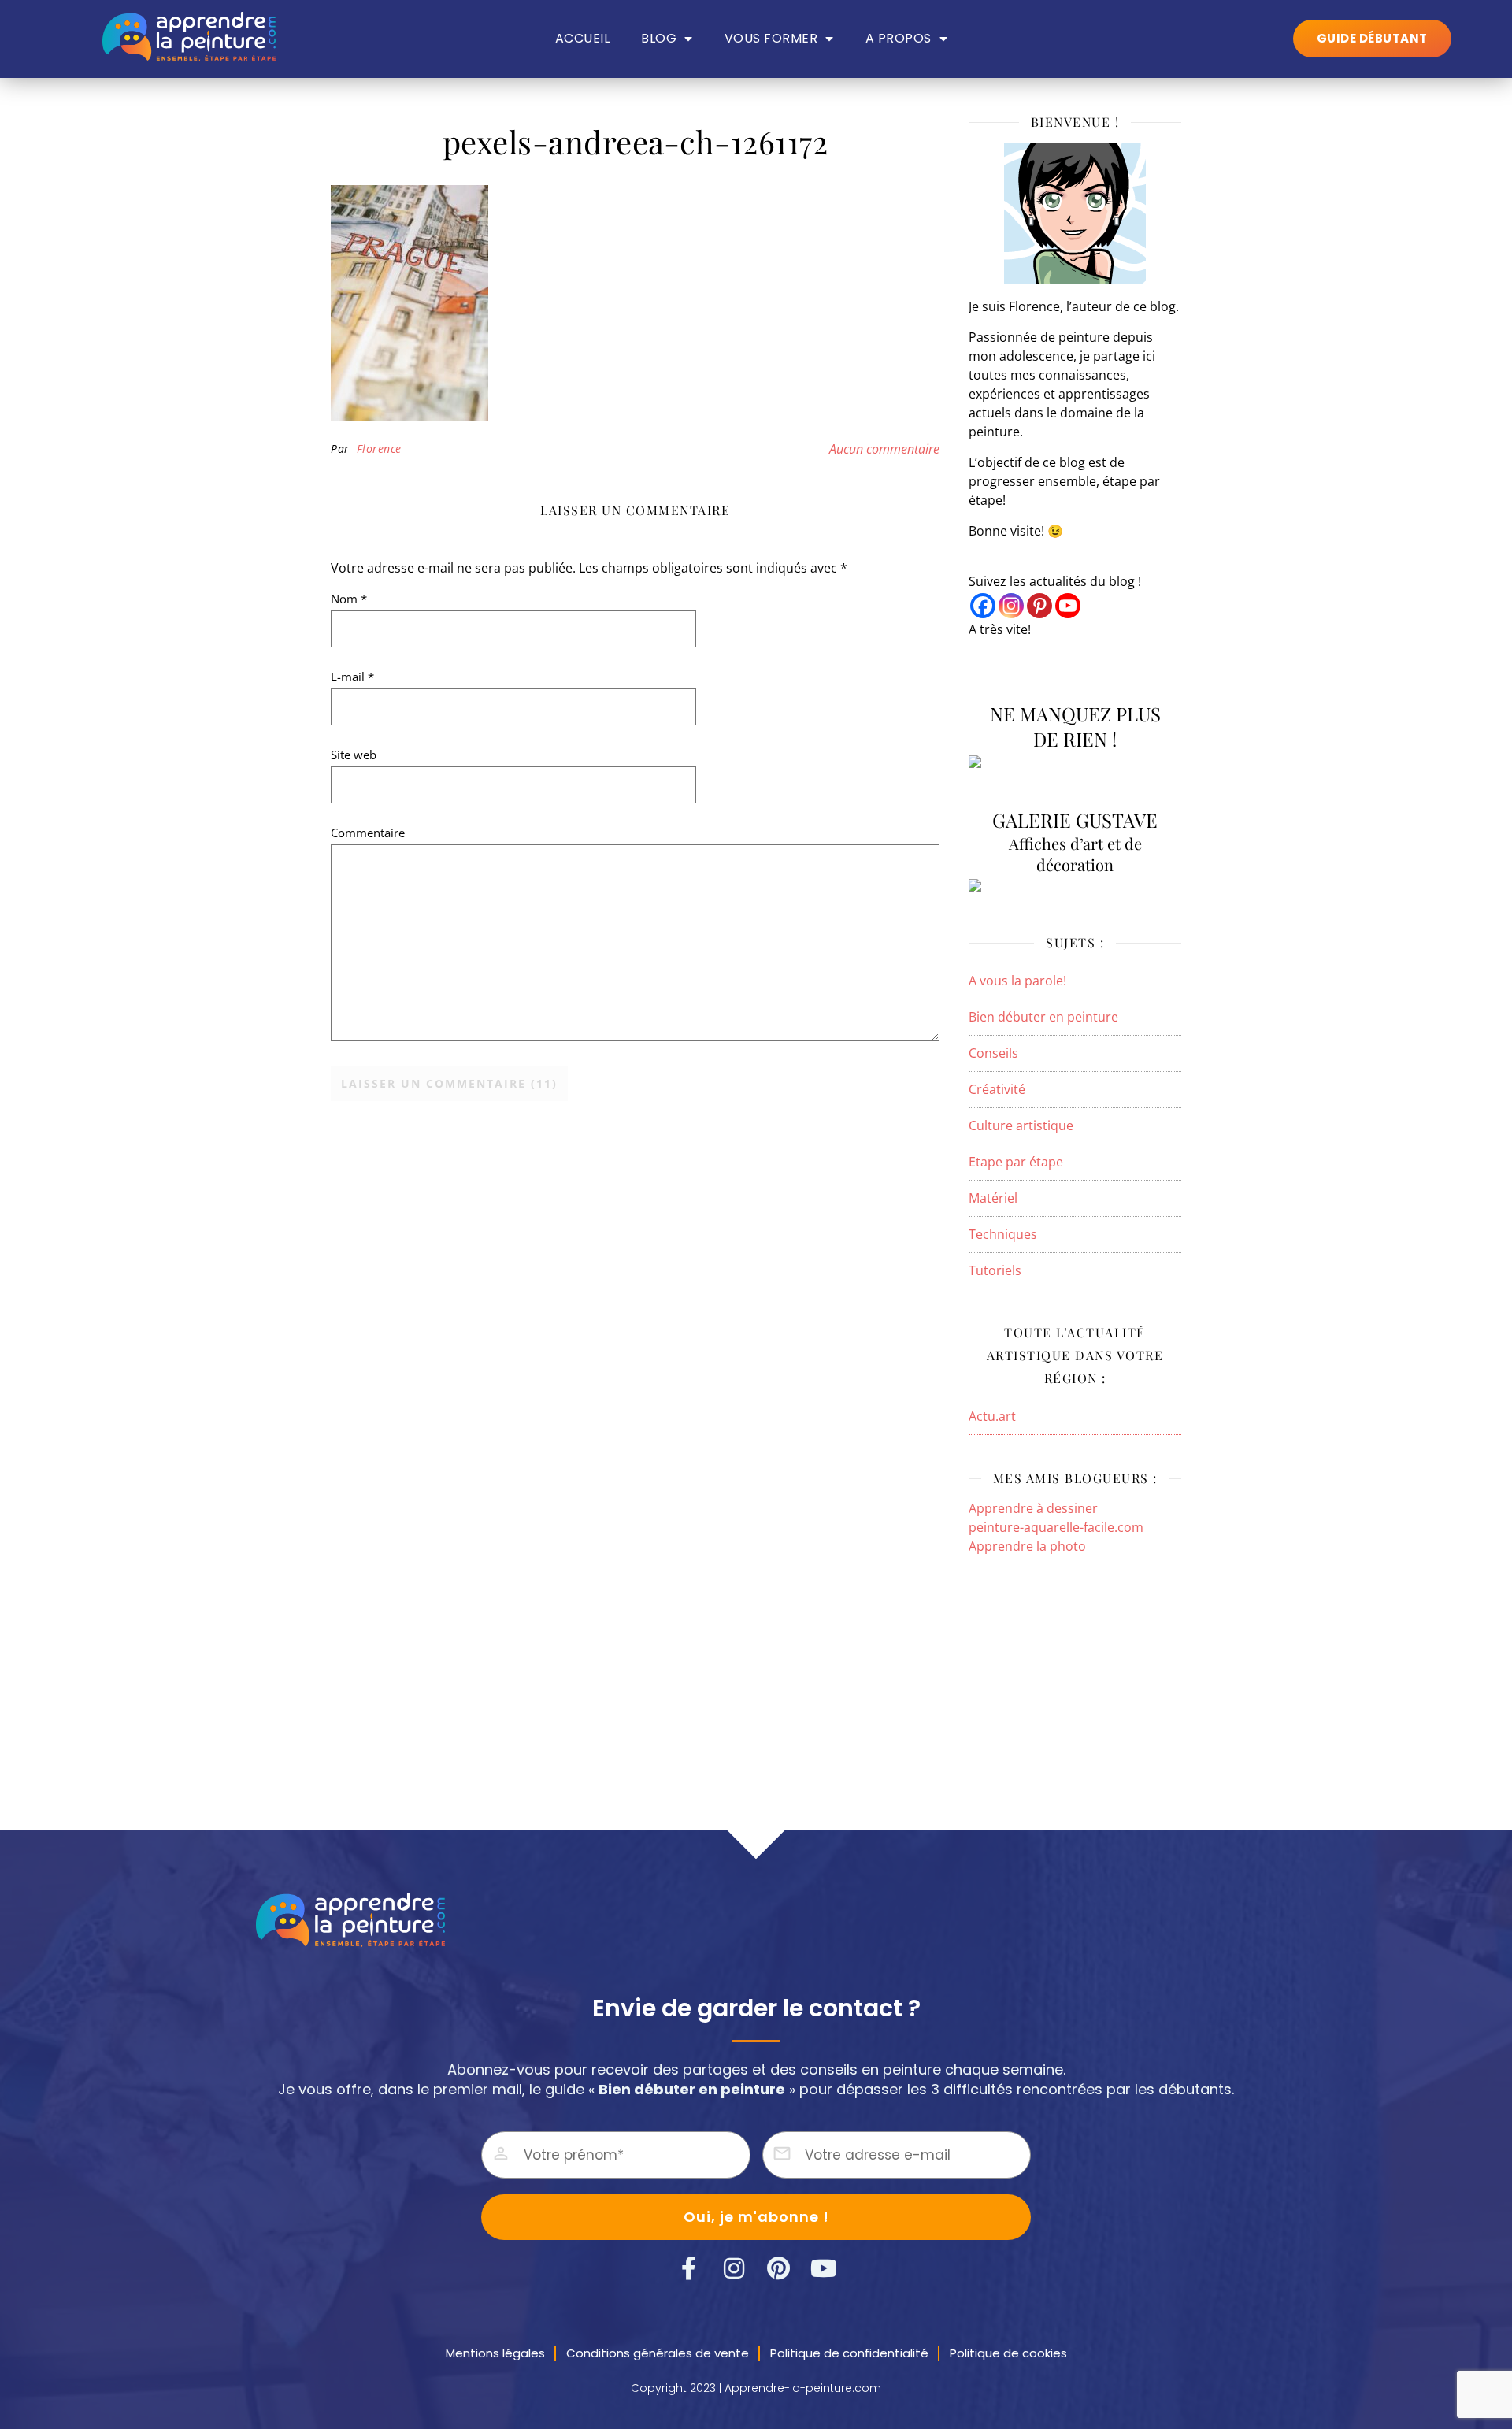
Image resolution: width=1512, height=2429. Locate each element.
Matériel (993, 1198)
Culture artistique (1021, 1125)
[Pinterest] (1039, 606)
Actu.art (992, 1416)
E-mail (352, 677)
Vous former (771, 39)
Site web (354, 755)
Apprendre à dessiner (1033, 1508)
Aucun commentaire (884, 449)
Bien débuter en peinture (1043, 1017)
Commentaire (368, 833)
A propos (899, 39)
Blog (659, 39)
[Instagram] (1011, 606)
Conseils (993, 1053)
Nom (349, 599)
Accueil (583, 39)
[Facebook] (983, 606)
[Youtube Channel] (1068, 606)
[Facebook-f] (689, 2268)
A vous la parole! (1017, 981)
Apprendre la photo (1027, 1546)
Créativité (997, 1089)
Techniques (1003, 1234)
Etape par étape (1016, 1162)
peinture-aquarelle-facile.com (1056, 1527)
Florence (379, 449)
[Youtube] (824, 2268)
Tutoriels (995, 1270)
